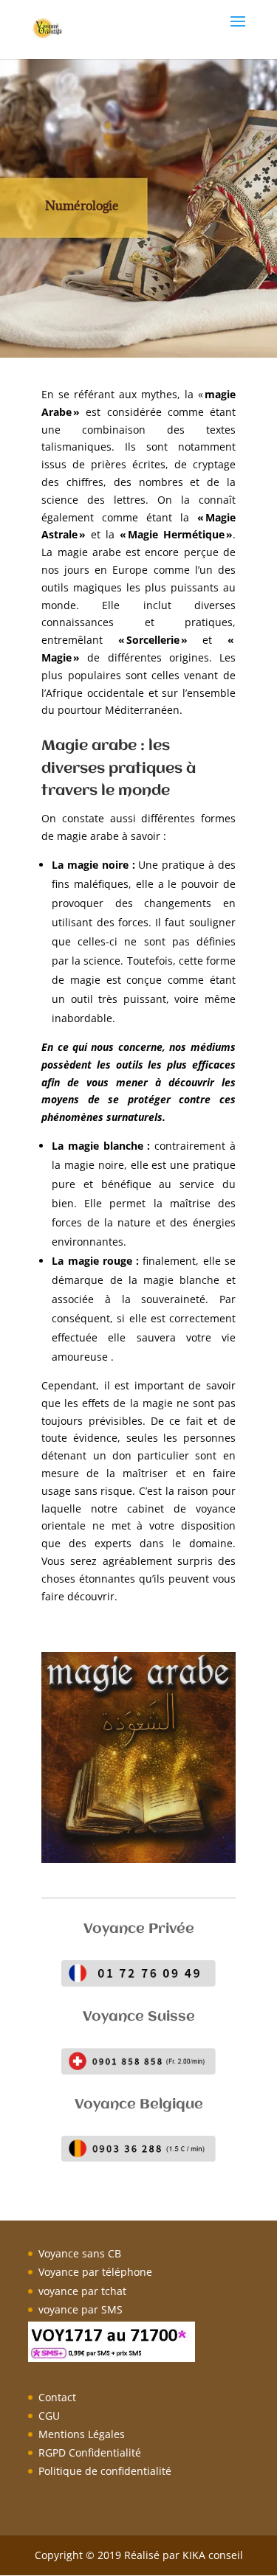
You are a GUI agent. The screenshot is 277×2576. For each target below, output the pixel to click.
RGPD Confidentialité (90, 2452)
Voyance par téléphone (95, 2272)
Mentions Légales (82, 2434)
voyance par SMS (81, 2309)
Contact (57, 2397)
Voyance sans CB (80, 2253)
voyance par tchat (82, 2291)
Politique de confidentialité (105, 2471)
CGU (49, 2416)
